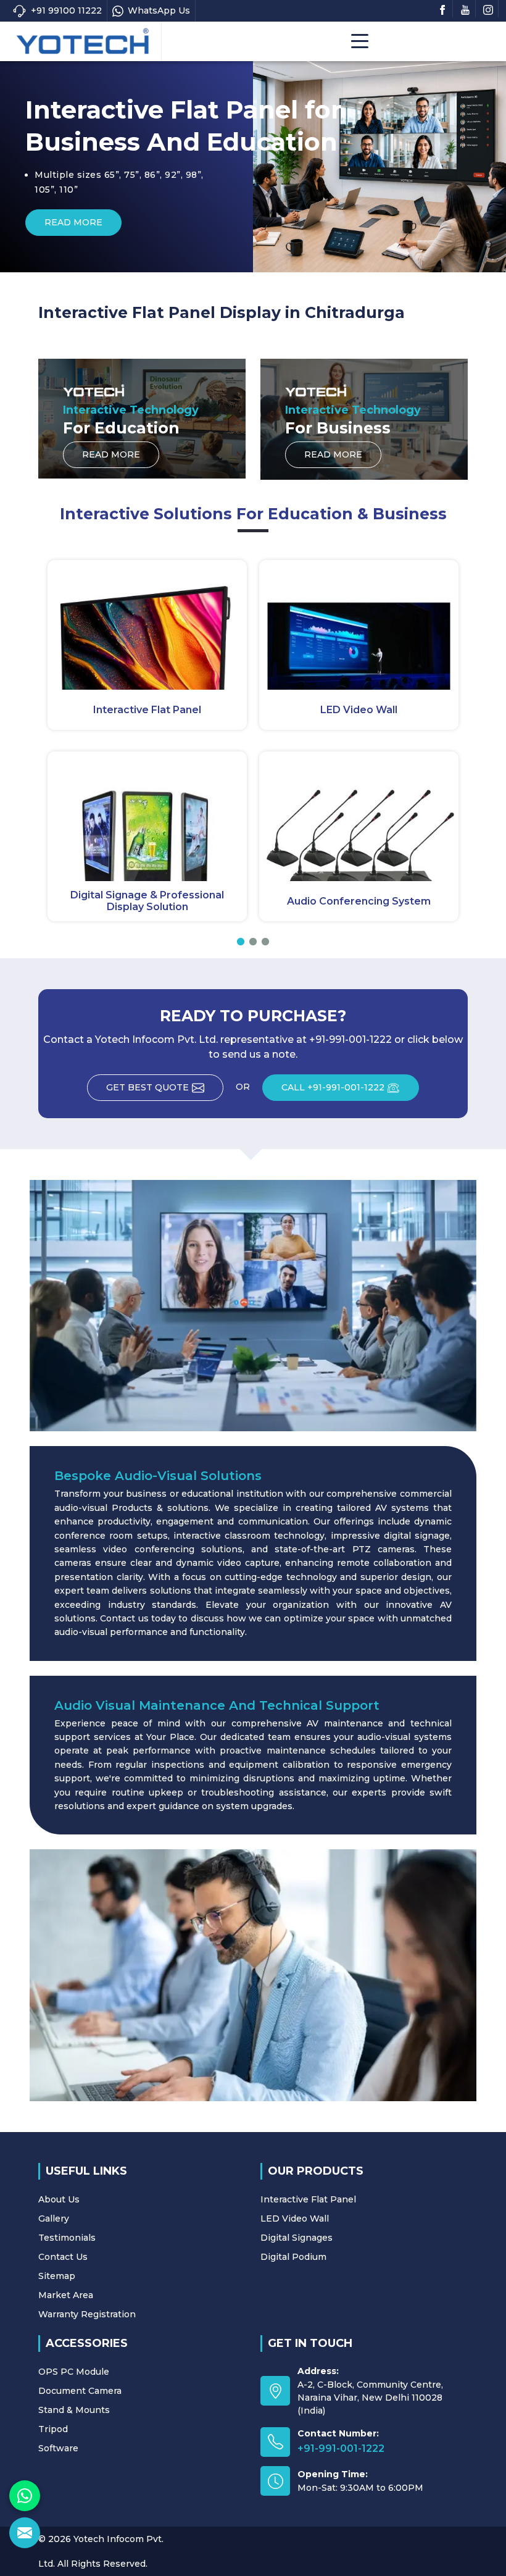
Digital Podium (293, 2257)
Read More (346, 222)
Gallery (54, 2218)
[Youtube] (465, 9)
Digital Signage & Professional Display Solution (147, 901)
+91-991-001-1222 (341, 2448)
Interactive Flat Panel (147, 710)
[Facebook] (442, 9)
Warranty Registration (87, 2314)
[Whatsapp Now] (25, 2496)
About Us (59, 2199)
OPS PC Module (74, 2372)
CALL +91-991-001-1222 (333, 1087)
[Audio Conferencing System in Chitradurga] (359, 816)
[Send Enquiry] (25, 2533)
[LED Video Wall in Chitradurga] (359, 625)
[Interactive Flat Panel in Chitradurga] (147, 625)
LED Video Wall (359, 710)
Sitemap (57, 2276)
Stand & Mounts (74, 2410)
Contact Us (63, 2257)
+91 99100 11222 (66, 10)
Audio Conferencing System (359, 901)
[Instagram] (488, 9)
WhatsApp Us (159, 10)
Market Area (66, 2295)
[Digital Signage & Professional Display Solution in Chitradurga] (147, 816)
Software (58, 2448)
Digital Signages (297, 2238)
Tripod (53, 2429)
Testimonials (67, 2238)
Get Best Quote (147, 1087)
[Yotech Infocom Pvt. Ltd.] (82, 41)
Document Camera (80, 2391)
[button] (241, 942)
